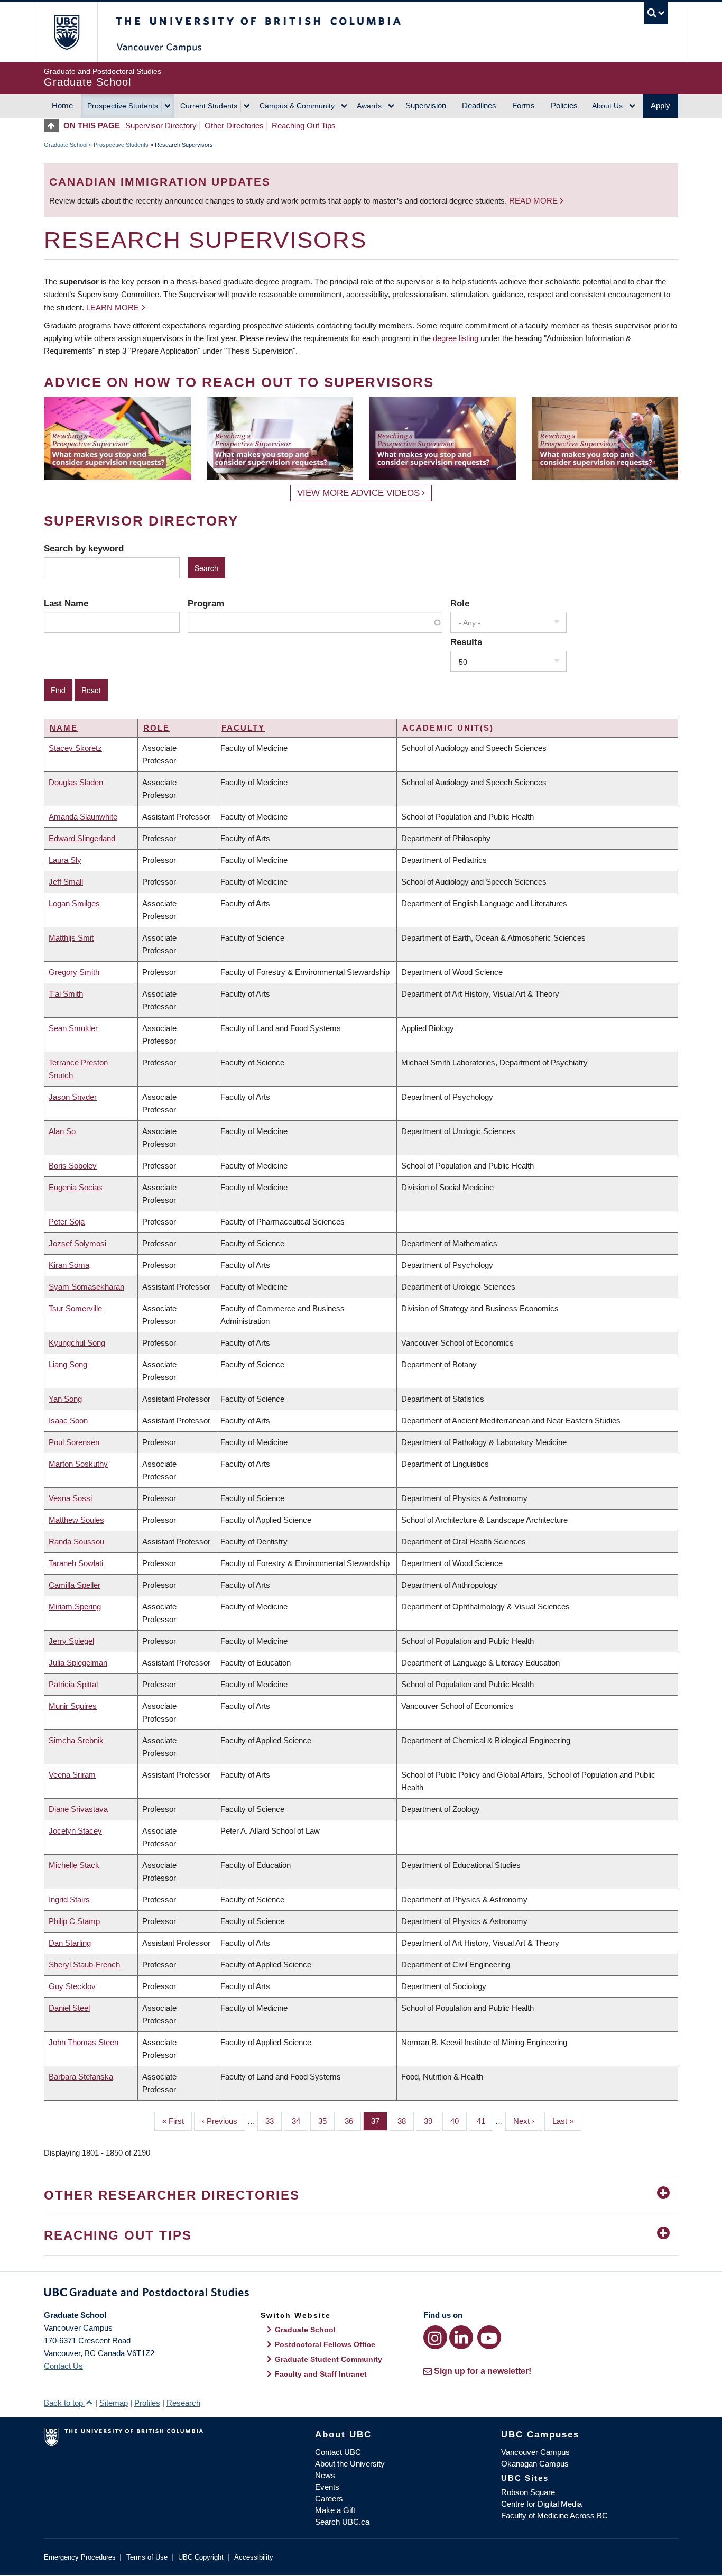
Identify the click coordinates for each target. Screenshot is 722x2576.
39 (432, 2121)
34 (300, 2121)
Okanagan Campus (535, 2464)
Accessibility (254, 2557)
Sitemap (114, 2403)
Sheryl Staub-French (84, 1965)
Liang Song (68, 1364)
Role (460, 603)
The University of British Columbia (66, 32)
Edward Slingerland (82, 838)
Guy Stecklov (72, 1986)
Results (466, 642)
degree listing (456, 338)
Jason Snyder (73, 1097)
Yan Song (65, 1399)
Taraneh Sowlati (76, 1563)
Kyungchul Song (77, 1343)
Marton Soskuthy (78, 1464)
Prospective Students (123, 106)
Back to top (64, 2403)
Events (327, 2487)
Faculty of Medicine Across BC (554, 2515)
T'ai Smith (66, 994)
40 (459, 2121)
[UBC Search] (656, 13)
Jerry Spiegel (71, 1641)
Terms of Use (147, 2557)
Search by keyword (84, 548)
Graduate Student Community (328, 2359)
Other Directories (234, 126)
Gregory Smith (74, 972)
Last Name (66, 603)
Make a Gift (335, 2510)
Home (62, 105)
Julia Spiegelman (78, 1663)
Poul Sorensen (74, 1442)
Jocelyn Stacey (75, 1831)
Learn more (113, 307)
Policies (564, 105)
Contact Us (63, 2366)
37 (379, 2121)
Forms (524, 105)
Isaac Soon (68, 1420)
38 (406, 2121)
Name (64, 728)
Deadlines (479, 105)
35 (326, 2121)
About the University (350, 2464)
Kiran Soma (69, 1265)
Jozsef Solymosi (77, 1243)
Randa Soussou (76, 1542)
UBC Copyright (201, 2557)
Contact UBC (338, 2452)
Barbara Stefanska (81, 2077)
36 (353, 2121)
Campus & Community (297, 106)
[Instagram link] (435, 2337)
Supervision (426, 105)
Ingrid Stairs (69, 1899)
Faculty (243, 728)
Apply (660, 105)
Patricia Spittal (73, 1684)
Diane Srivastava (78, 1809)
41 (485, 2121)
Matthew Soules (76, 1520)
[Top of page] (54, 126)
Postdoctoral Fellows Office (325, 2344)
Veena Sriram (72, 1775)
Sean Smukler (73, 1028)
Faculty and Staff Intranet (321, 2374)
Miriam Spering (75, 1607)
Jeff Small (66, 882)
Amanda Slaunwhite (83, 817)
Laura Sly (65, 860)
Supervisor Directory (161, 126)
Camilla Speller (75, 1585)
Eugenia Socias (76, 1187)
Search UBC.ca (342, 2522)
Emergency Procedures (80, 2557)
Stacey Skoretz (75, 748)
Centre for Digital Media (541, 2504)
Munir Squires (73, 1706)
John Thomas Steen (84, 2042)
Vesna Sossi (70, 1498)
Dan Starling (70, 1943)
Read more (534, 201)
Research (183, 2403)
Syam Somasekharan (86, 1287)
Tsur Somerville (75, 1308)
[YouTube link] (489, 2337)
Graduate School (66, 145)
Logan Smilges (74, 903)
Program (206, 603)
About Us (607, 106)
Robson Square (528, 2492)
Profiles (147, 2403)
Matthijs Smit (71, 938)
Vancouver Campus (535, 2452)
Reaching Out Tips (304, 126)
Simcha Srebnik (76, 1740)
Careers (329, 2499)
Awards (369, 106)
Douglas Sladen (76, 782)
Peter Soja (67, 1222)
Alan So (62, 1131)
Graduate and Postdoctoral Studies (361, 2294)
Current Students (209, 106)
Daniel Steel (69, 2008)
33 (274, 2121)
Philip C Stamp (74, 1921)
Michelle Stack (74, 1865)
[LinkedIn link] (461, 2337)
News (325, 2475)
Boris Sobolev (73, 1166)
